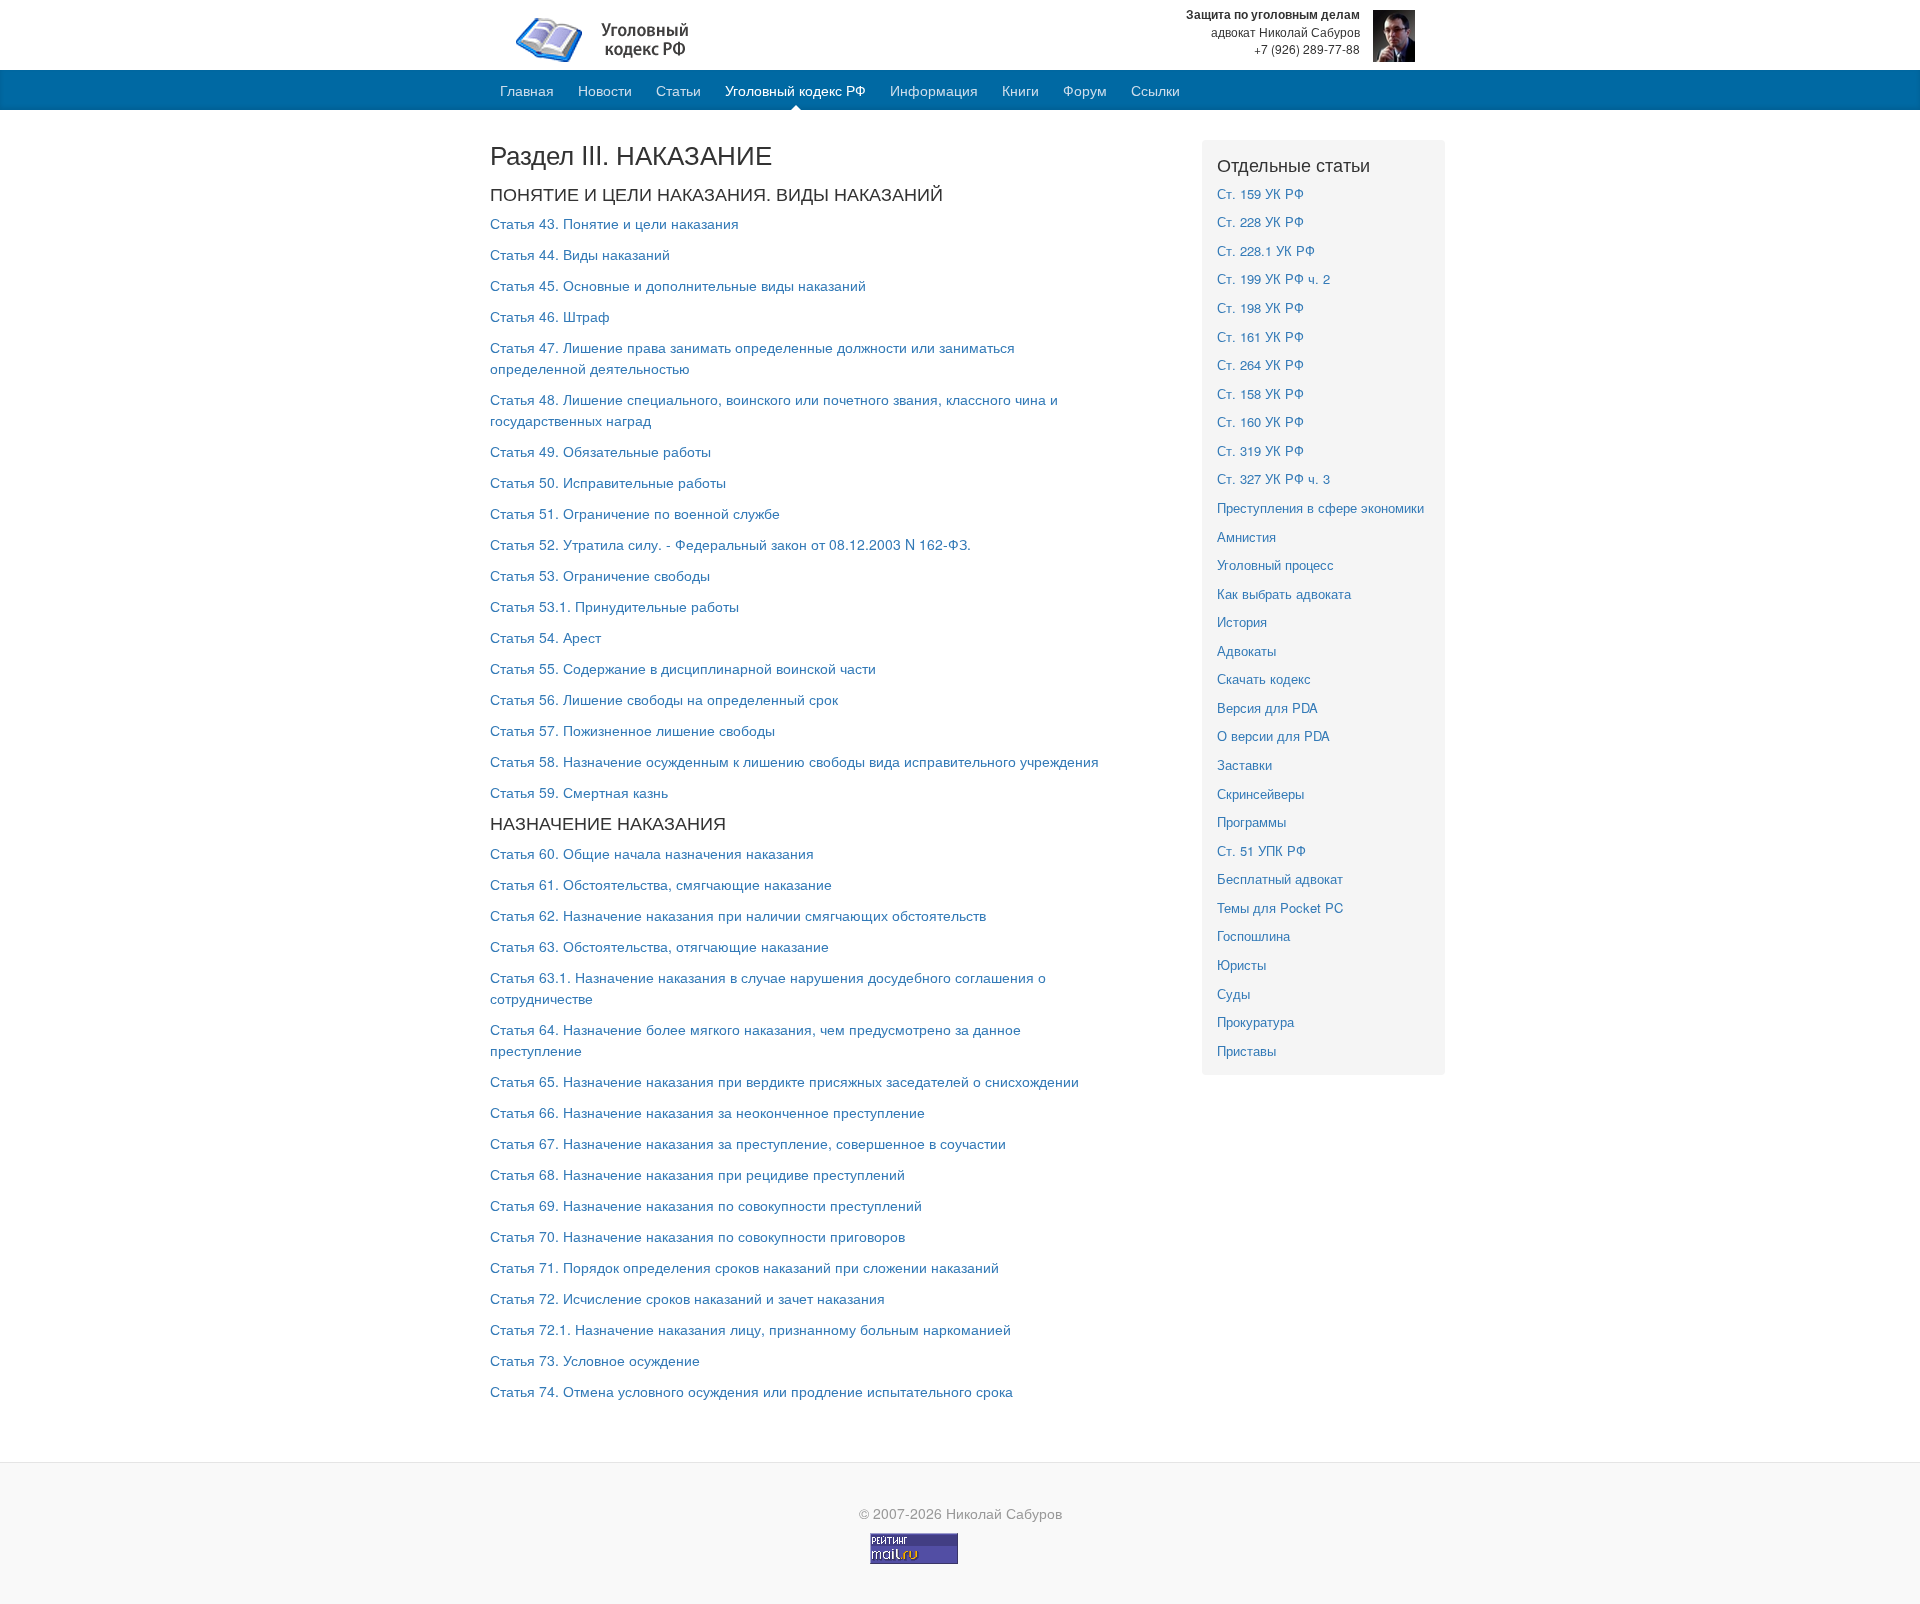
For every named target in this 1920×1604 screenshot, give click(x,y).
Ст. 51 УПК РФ (1261, 850)
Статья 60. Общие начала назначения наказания (652, 853)
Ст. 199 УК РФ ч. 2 (1273, 278)
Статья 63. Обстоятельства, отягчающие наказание (659, 946)
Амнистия (1246, 536)
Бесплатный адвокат (1280, 878)
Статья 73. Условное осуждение (595, 1360)
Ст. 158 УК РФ (1260, 393)
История (1242, 621)
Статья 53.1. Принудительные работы (614, 606)
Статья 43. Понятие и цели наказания (614, 223)
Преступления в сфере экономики (1320, 507)
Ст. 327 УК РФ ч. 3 (1273, 478)
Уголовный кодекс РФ (795, 90)
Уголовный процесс (1275, 564)
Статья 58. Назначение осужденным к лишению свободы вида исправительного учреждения (794, 761)
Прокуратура (1255, 1021)
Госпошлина (1253, 935)
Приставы (1246, 1050)
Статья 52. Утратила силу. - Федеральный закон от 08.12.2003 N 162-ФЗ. (730, 544)
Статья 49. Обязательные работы (600, 451)
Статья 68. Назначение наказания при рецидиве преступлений (697, 1174)
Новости (605, 90)
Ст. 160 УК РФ (1260, 421)
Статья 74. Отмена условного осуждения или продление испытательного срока (751, 1391)
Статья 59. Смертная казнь (579, 792)
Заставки (1244, 764)
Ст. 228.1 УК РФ (1266, 250)
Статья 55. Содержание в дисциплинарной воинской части (683, 668)
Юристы (1241, 964)
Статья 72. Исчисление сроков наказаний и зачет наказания (687, 1298)
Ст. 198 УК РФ (1260, 307)
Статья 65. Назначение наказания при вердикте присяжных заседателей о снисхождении (784, 1081)
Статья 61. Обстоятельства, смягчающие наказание (661, 884)
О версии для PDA (1273, 735)
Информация (934, 90)
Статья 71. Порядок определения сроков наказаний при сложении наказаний (744, 1267)
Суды (1233, 993)
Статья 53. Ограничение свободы (600, 575)
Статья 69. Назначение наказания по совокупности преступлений (706, 1205)
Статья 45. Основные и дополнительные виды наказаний (678, 285)
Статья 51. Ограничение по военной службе (635, 513)
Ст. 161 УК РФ (1260, 336)
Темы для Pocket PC (1280, 907)
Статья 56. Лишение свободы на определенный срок (664, 699)
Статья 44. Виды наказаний (580, 254)
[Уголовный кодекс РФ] (612, 38)
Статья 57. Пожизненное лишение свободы (632, 730)
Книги (1020, 90)
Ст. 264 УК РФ (1260, 364)
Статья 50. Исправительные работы (608, 482)
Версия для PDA (1267, 707)
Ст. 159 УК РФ (1260, 193)
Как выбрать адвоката (1284, 593)
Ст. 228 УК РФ (1260, 221)
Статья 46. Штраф (550, 316)
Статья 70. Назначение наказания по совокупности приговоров (697, 1236)
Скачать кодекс (1264, 678)
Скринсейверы (1260, 793)
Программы (1251, 821)
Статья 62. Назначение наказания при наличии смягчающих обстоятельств (738, 915)
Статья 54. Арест (545, 637)
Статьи (678, 90)
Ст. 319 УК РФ (1260, 450)
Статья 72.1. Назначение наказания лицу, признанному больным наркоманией (750, 1329)
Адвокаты (1246, 650)
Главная (527, 90)
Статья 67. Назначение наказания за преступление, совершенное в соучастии (748, 1143)
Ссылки (1155, 90)
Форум (1085, 90)
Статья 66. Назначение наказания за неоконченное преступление (707, 1112)
